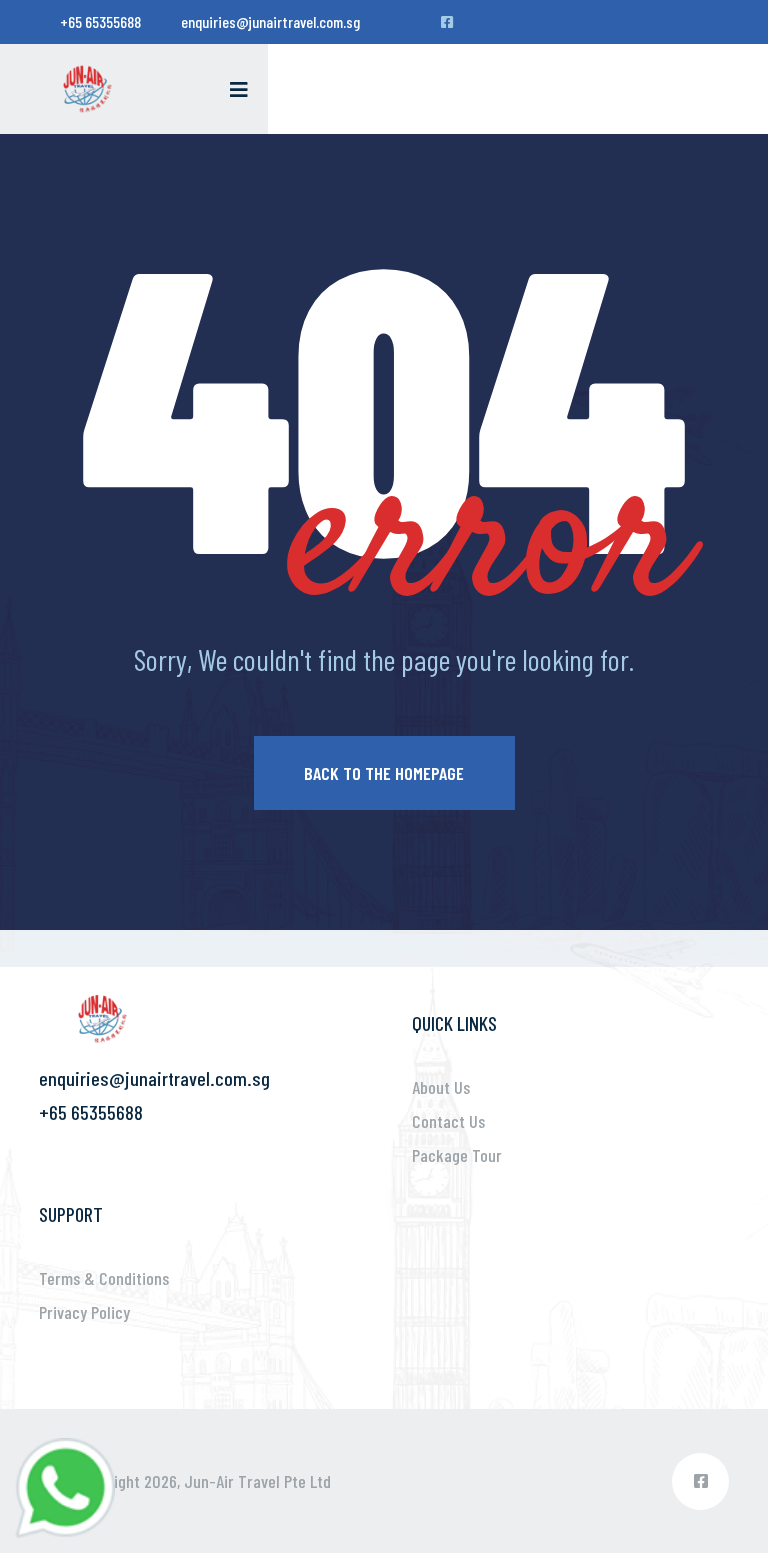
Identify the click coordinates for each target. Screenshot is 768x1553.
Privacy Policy (84, 1312)
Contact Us (448, 1121)
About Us (441, 1087)
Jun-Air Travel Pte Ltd (257, 1481)
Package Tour (457, 1155)
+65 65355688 (100, 21)
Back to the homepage (384, 773)
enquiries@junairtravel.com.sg (270, 21)
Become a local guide (640, 16)
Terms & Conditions (104, 1278)
